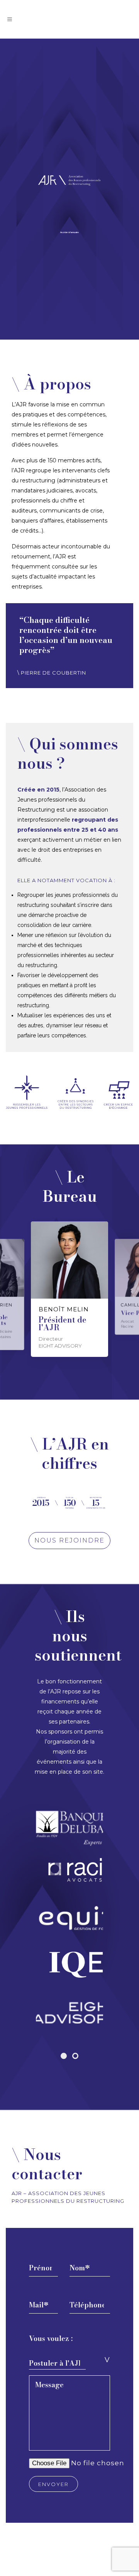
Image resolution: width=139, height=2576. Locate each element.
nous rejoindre (69, 1540)
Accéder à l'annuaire (69, 232)
